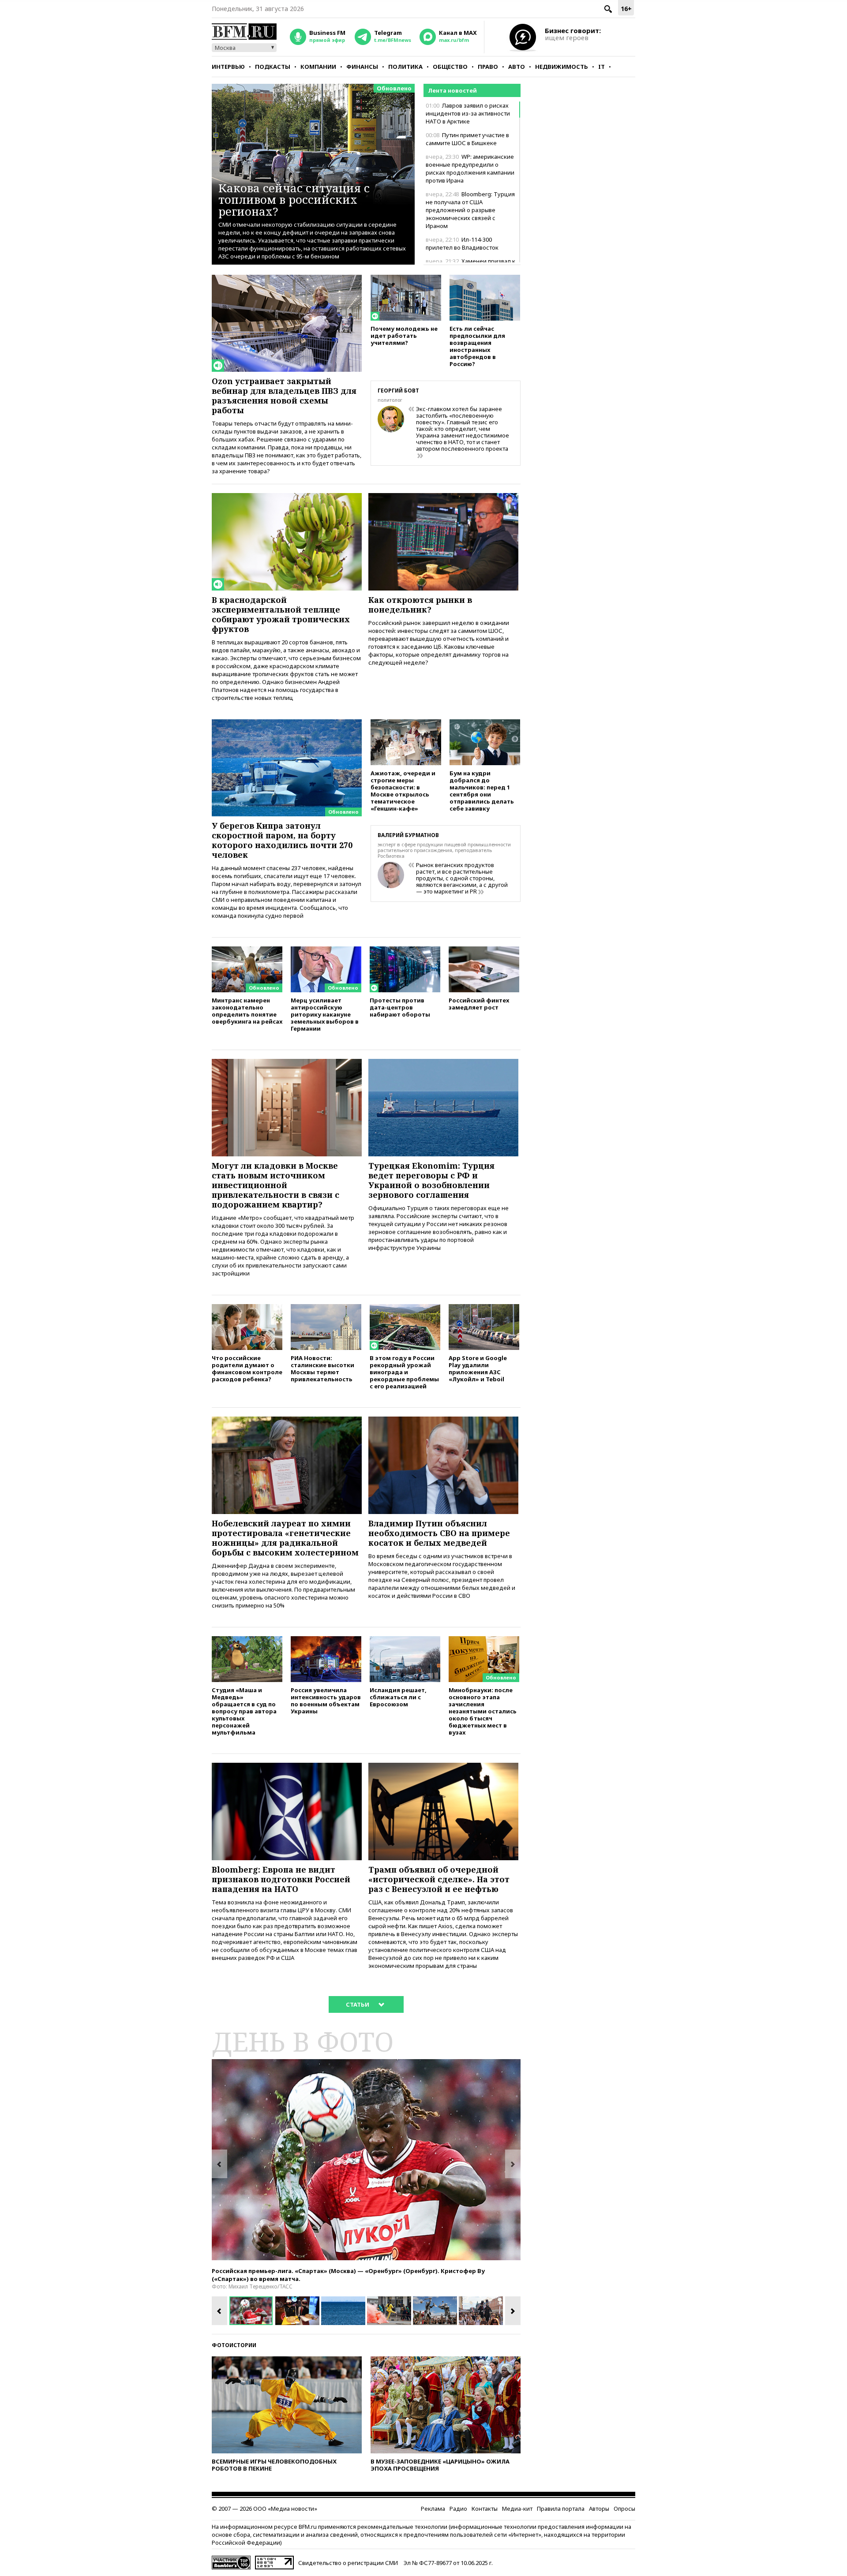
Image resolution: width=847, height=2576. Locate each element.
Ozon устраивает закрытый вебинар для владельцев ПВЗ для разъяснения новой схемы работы (284, 396)
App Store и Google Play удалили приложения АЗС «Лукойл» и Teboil (478, 1368)
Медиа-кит (517, 2509)
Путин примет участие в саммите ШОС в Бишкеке (467, 139)
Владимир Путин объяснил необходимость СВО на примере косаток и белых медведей (439, 1533)
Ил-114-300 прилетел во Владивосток (462, 243)
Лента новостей (452, 90)
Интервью (228, 67)
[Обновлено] (287, 723)
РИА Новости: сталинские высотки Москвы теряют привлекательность (322, 1368)
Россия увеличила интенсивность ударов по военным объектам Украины (326, 1700)
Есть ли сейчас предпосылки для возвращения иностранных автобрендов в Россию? (477, 346)
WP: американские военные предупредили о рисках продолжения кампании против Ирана (470, 168)
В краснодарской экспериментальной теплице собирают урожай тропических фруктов (281, 614)
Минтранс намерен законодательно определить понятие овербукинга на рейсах (247, 1011)
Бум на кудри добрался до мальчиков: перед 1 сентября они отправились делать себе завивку (482, 791)
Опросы (624, 2509)
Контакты (485, 2509)
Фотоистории (234, 2345)
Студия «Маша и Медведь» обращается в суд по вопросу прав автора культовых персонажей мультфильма (244, 1711)
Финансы (362, 67)
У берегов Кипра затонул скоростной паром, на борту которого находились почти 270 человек (282, 840)
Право (488, 67)
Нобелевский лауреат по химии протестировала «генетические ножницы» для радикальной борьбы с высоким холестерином (285, 1538)
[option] (366, 2160)
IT (602, 67)
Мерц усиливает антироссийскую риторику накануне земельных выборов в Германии (325, 1014)
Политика (405, 67)
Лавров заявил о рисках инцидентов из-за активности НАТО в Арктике (468, 113)
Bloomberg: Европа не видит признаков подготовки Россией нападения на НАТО (281, 1879)
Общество (450, 67)
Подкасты (273, 67)
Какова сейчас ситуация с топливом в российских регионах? (294, 200)
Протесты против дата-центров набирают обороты (400, 1007)
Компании (318, 67)
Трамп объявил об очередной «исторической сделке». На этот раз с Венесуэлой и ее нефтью (439, 1879)
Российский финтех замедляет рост (479, 1004)
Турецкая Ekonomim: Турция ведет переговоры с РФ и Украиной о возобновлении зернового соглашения (431, 1180)
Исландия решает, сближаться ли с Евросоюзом (398, 1697)
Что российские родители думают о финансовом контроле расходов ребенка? (247, 1368)
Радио (458, 2509)
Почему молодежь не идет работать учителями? (404, 335)
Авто (517, 67)
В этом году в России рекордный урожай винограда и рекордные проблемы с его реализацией (404, 1372)
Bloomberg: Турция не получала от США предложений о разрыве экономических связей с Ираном (470, 210)
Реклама (433, 2509)
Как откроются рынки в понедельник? (420, 605)
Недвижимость (562, 67)
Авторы (599, 2509)
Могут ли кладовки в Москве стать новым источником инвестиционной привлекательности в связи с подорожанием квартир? (275, 1185)
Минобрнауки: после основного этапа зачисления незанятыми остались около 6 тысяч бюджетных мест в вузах (483, 1711)
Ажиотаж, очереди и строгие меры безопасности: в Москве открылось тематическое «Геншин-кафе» (403, 791)
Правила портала (561, 2509)
